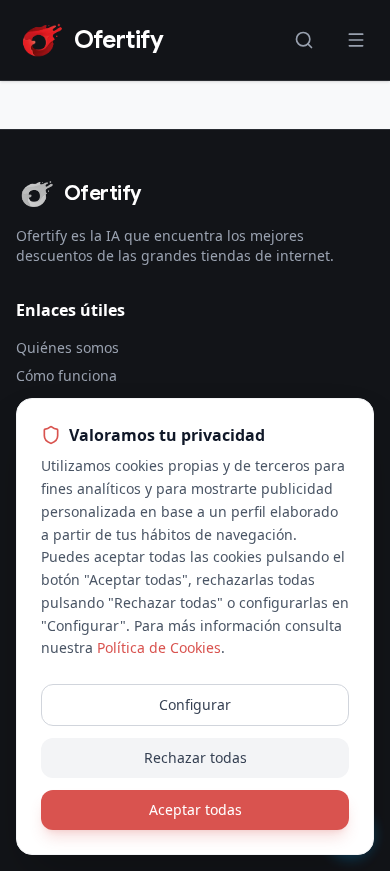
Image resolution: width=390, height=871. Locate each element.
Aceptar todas (195, 809)
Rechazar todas (195, 757)
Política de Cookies (159, 647)
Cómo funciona (66, 375)
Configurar (195, 704)
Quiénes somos (67, 347)
